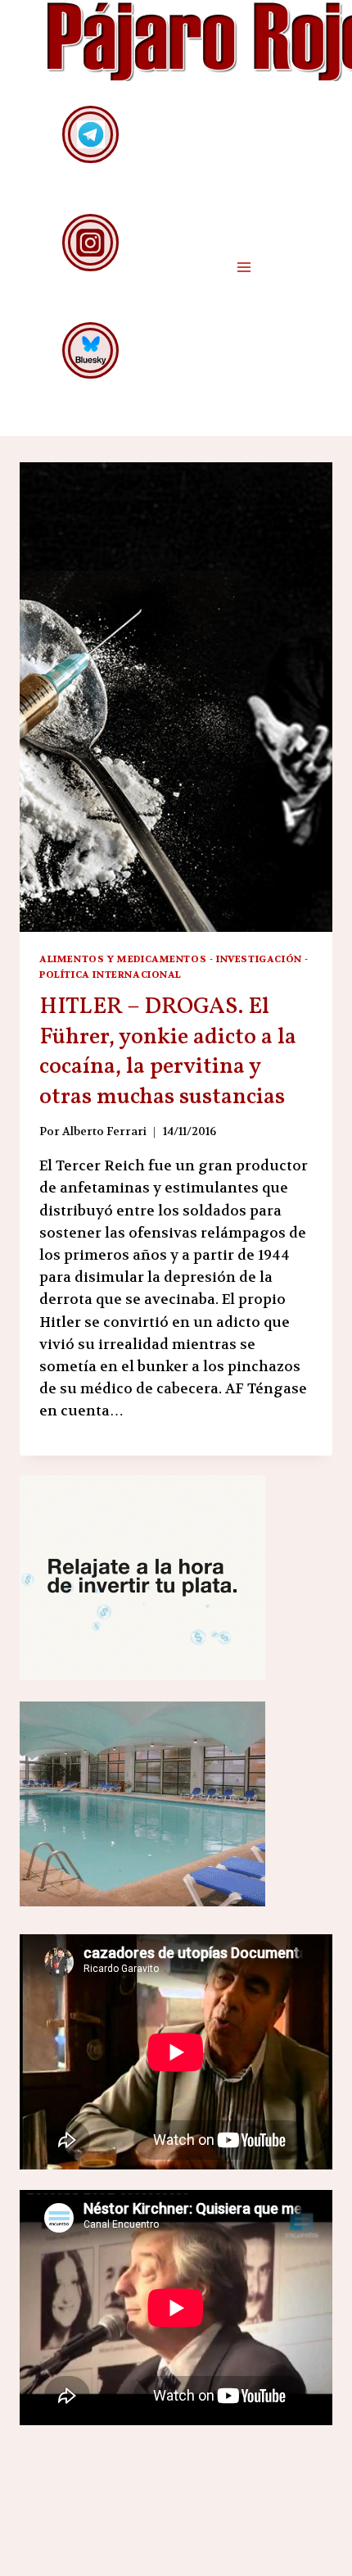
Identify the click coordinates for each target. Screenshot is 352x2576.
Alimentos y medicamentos (123, 959)
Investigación (259, 959)
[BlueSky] (90, 350)
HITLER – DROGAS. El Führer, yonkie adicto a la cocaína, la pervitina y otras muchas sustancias (168, 1052)
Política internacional (111, 975)
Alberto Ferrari (104, 1131)
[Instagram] (90, 242)
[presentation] (176, 697)
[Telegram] (90, 134)
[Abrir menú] (244, 267)
